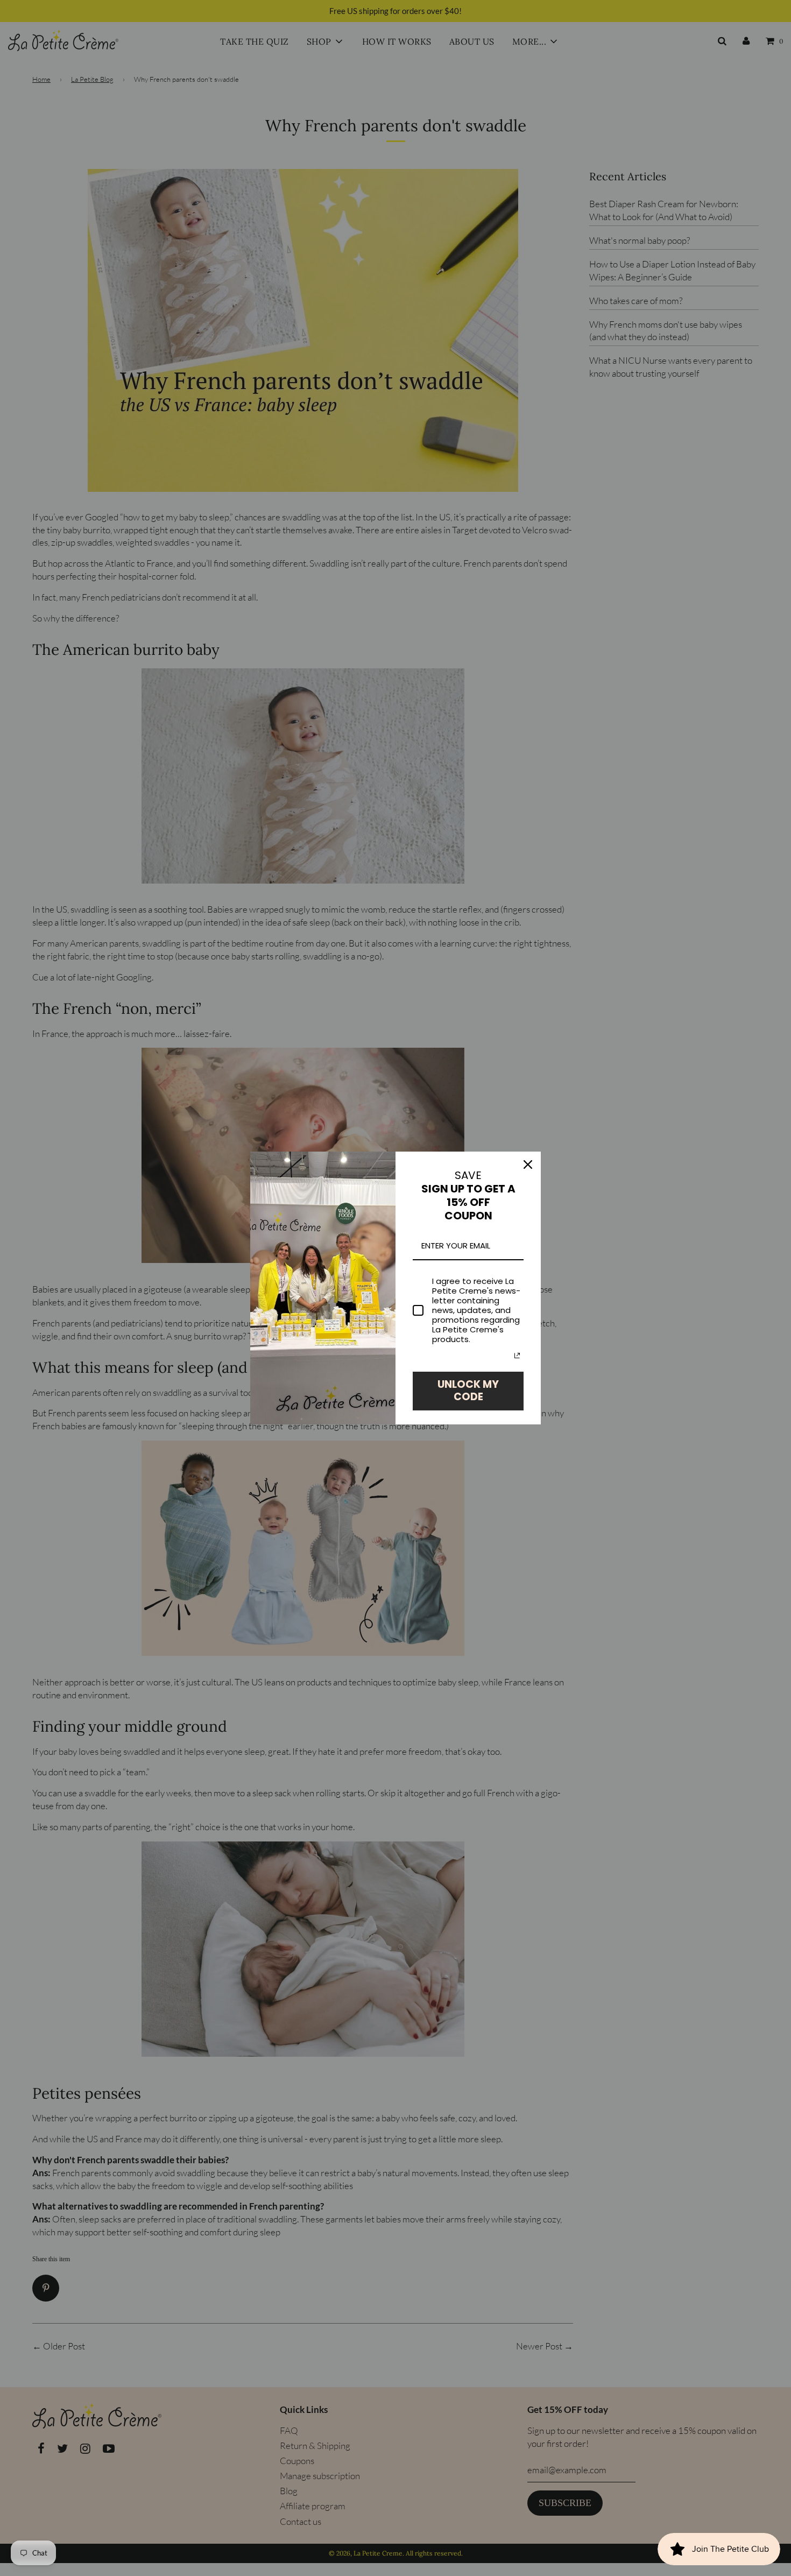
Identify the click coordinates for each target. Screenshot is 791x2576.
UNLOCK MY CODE (468, 1391)
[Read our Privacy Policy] (517, 1356)
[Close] (528, 1165)
